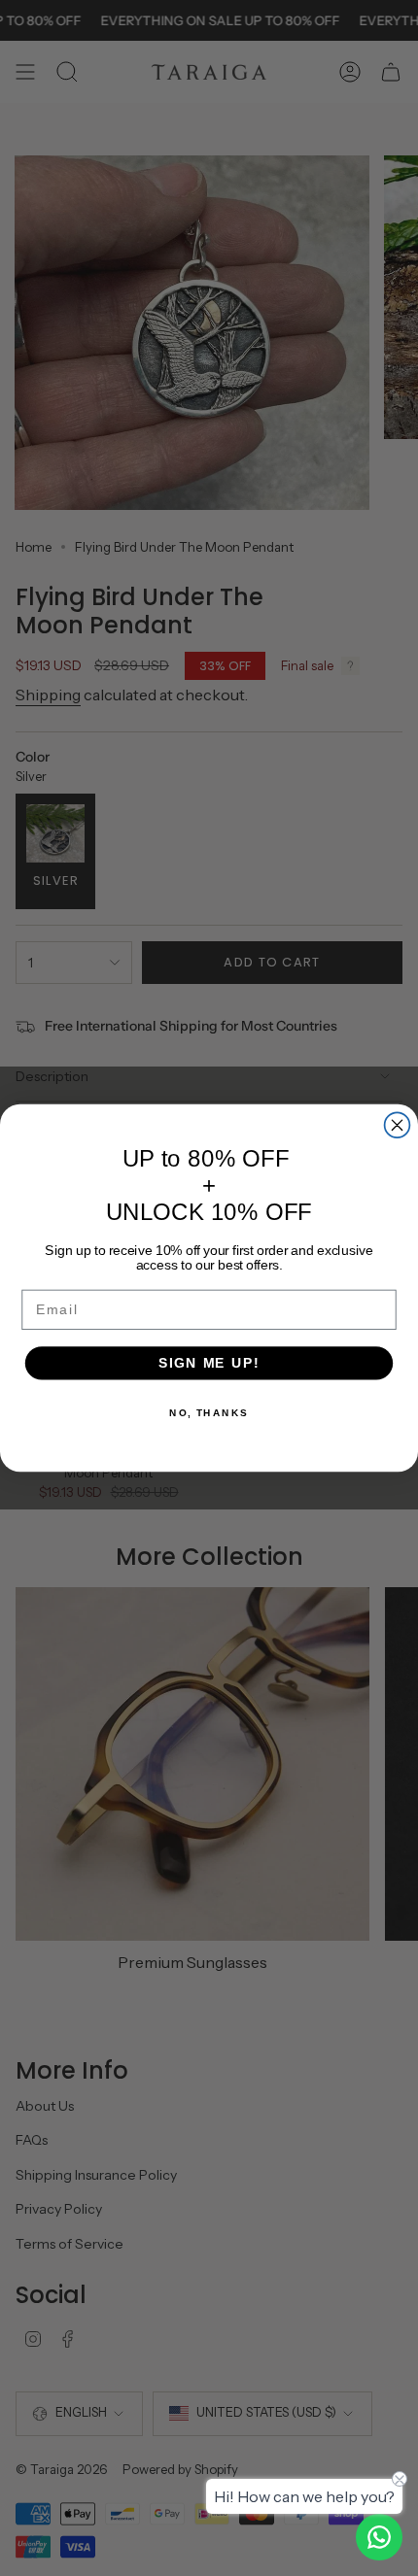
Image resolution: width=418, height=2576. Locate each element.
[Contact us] (379, 2537)
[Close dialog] (398, 1125)
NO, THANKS (209, 1413)
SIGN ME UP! (209, 1363)
